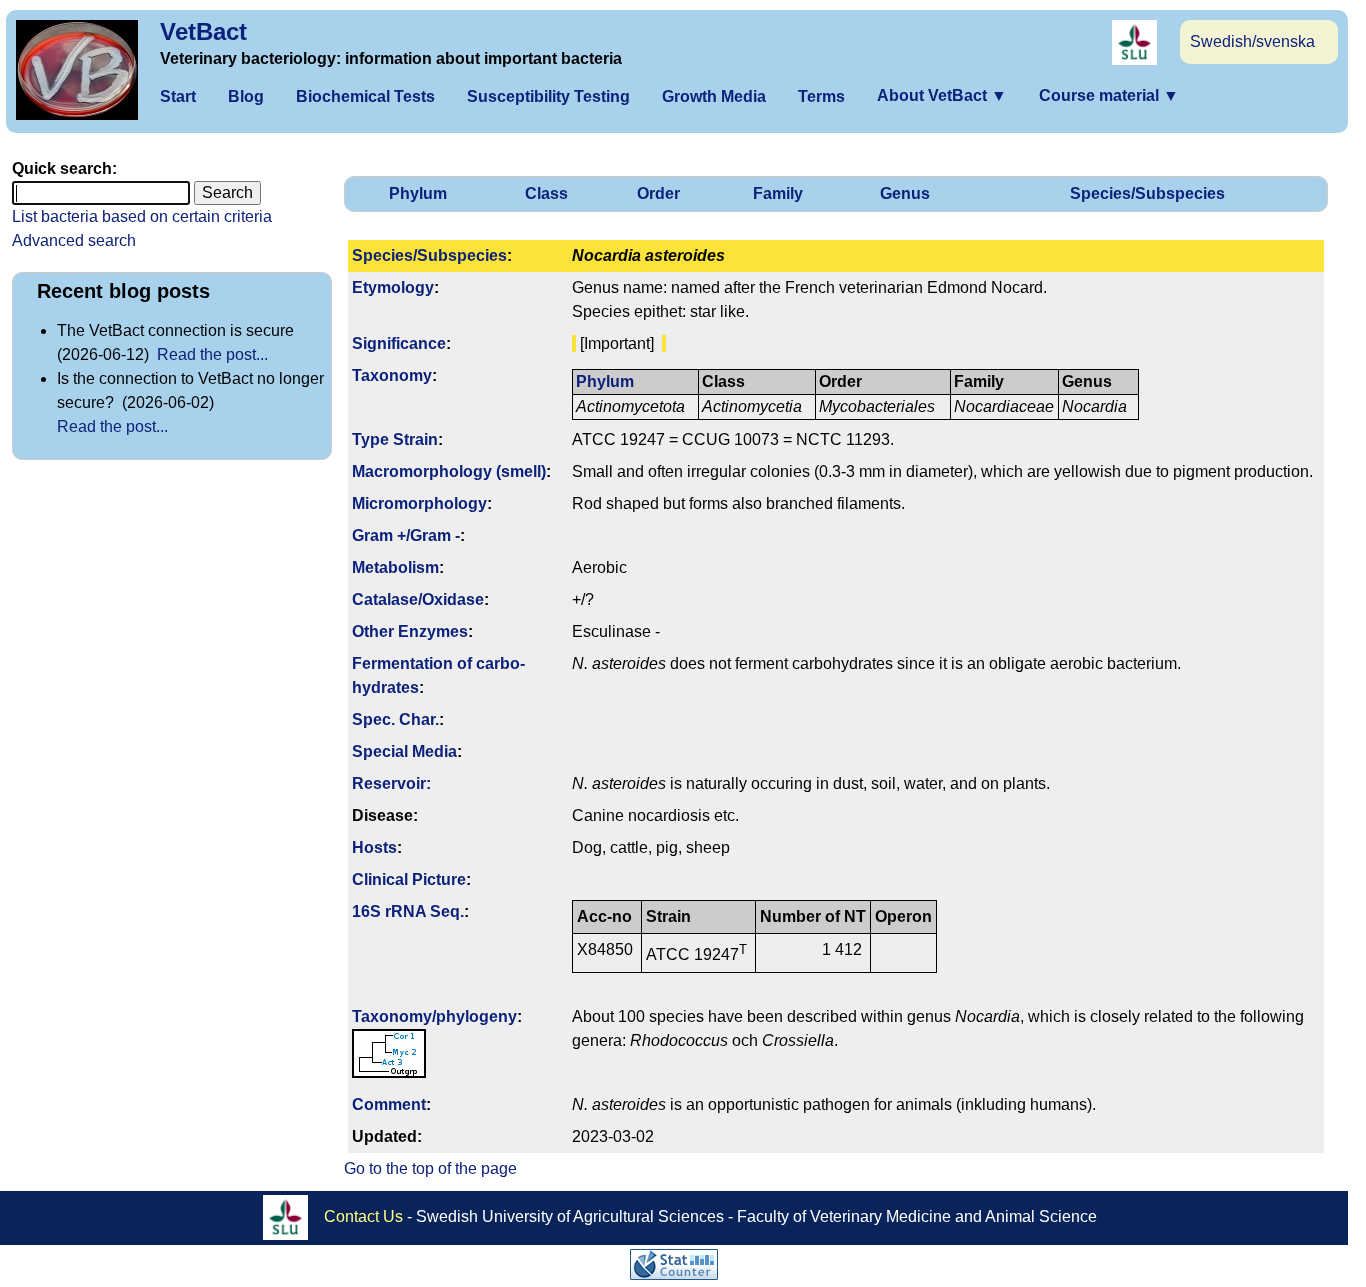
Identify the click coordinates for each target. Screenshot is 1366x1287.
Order (658, 193)
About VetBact (942, 95)
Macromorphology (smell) (449, 471)
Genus (905, 193)
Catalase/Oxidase (418, 599)
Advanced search (74, 240)
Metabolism (395, 567)
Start (178, 96)
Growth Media (714, 96)
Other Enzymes (410, 631)
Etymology (393, 287)
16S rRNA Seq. (408, 911)
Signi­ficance (399, 343)
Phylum (418, 193)
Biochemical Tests (365, 96)
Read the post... (212, 354)
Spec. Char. (395, 719)
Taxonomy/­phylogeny (434, 1016)
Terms (821, 96)
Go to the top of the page (430, 1168)
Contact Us (363, 1215)
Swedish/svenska (1252, 41)
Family (778, 193)
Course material (1109, 95)
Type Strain (395, 439)
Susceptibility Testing (548, 96)
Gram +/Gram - (406, 535)
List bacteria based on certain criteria (142, 216)
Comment (389, 1104)
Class (546, 193)
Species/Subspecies (1147, 193)
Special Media (404, 751)
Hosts (374, 847)
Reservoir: (391, 783)
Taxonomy (392, 375)
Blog (246, 96)
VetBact (203, 31)
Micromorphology (419, 503)
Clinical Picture (409, 879)
